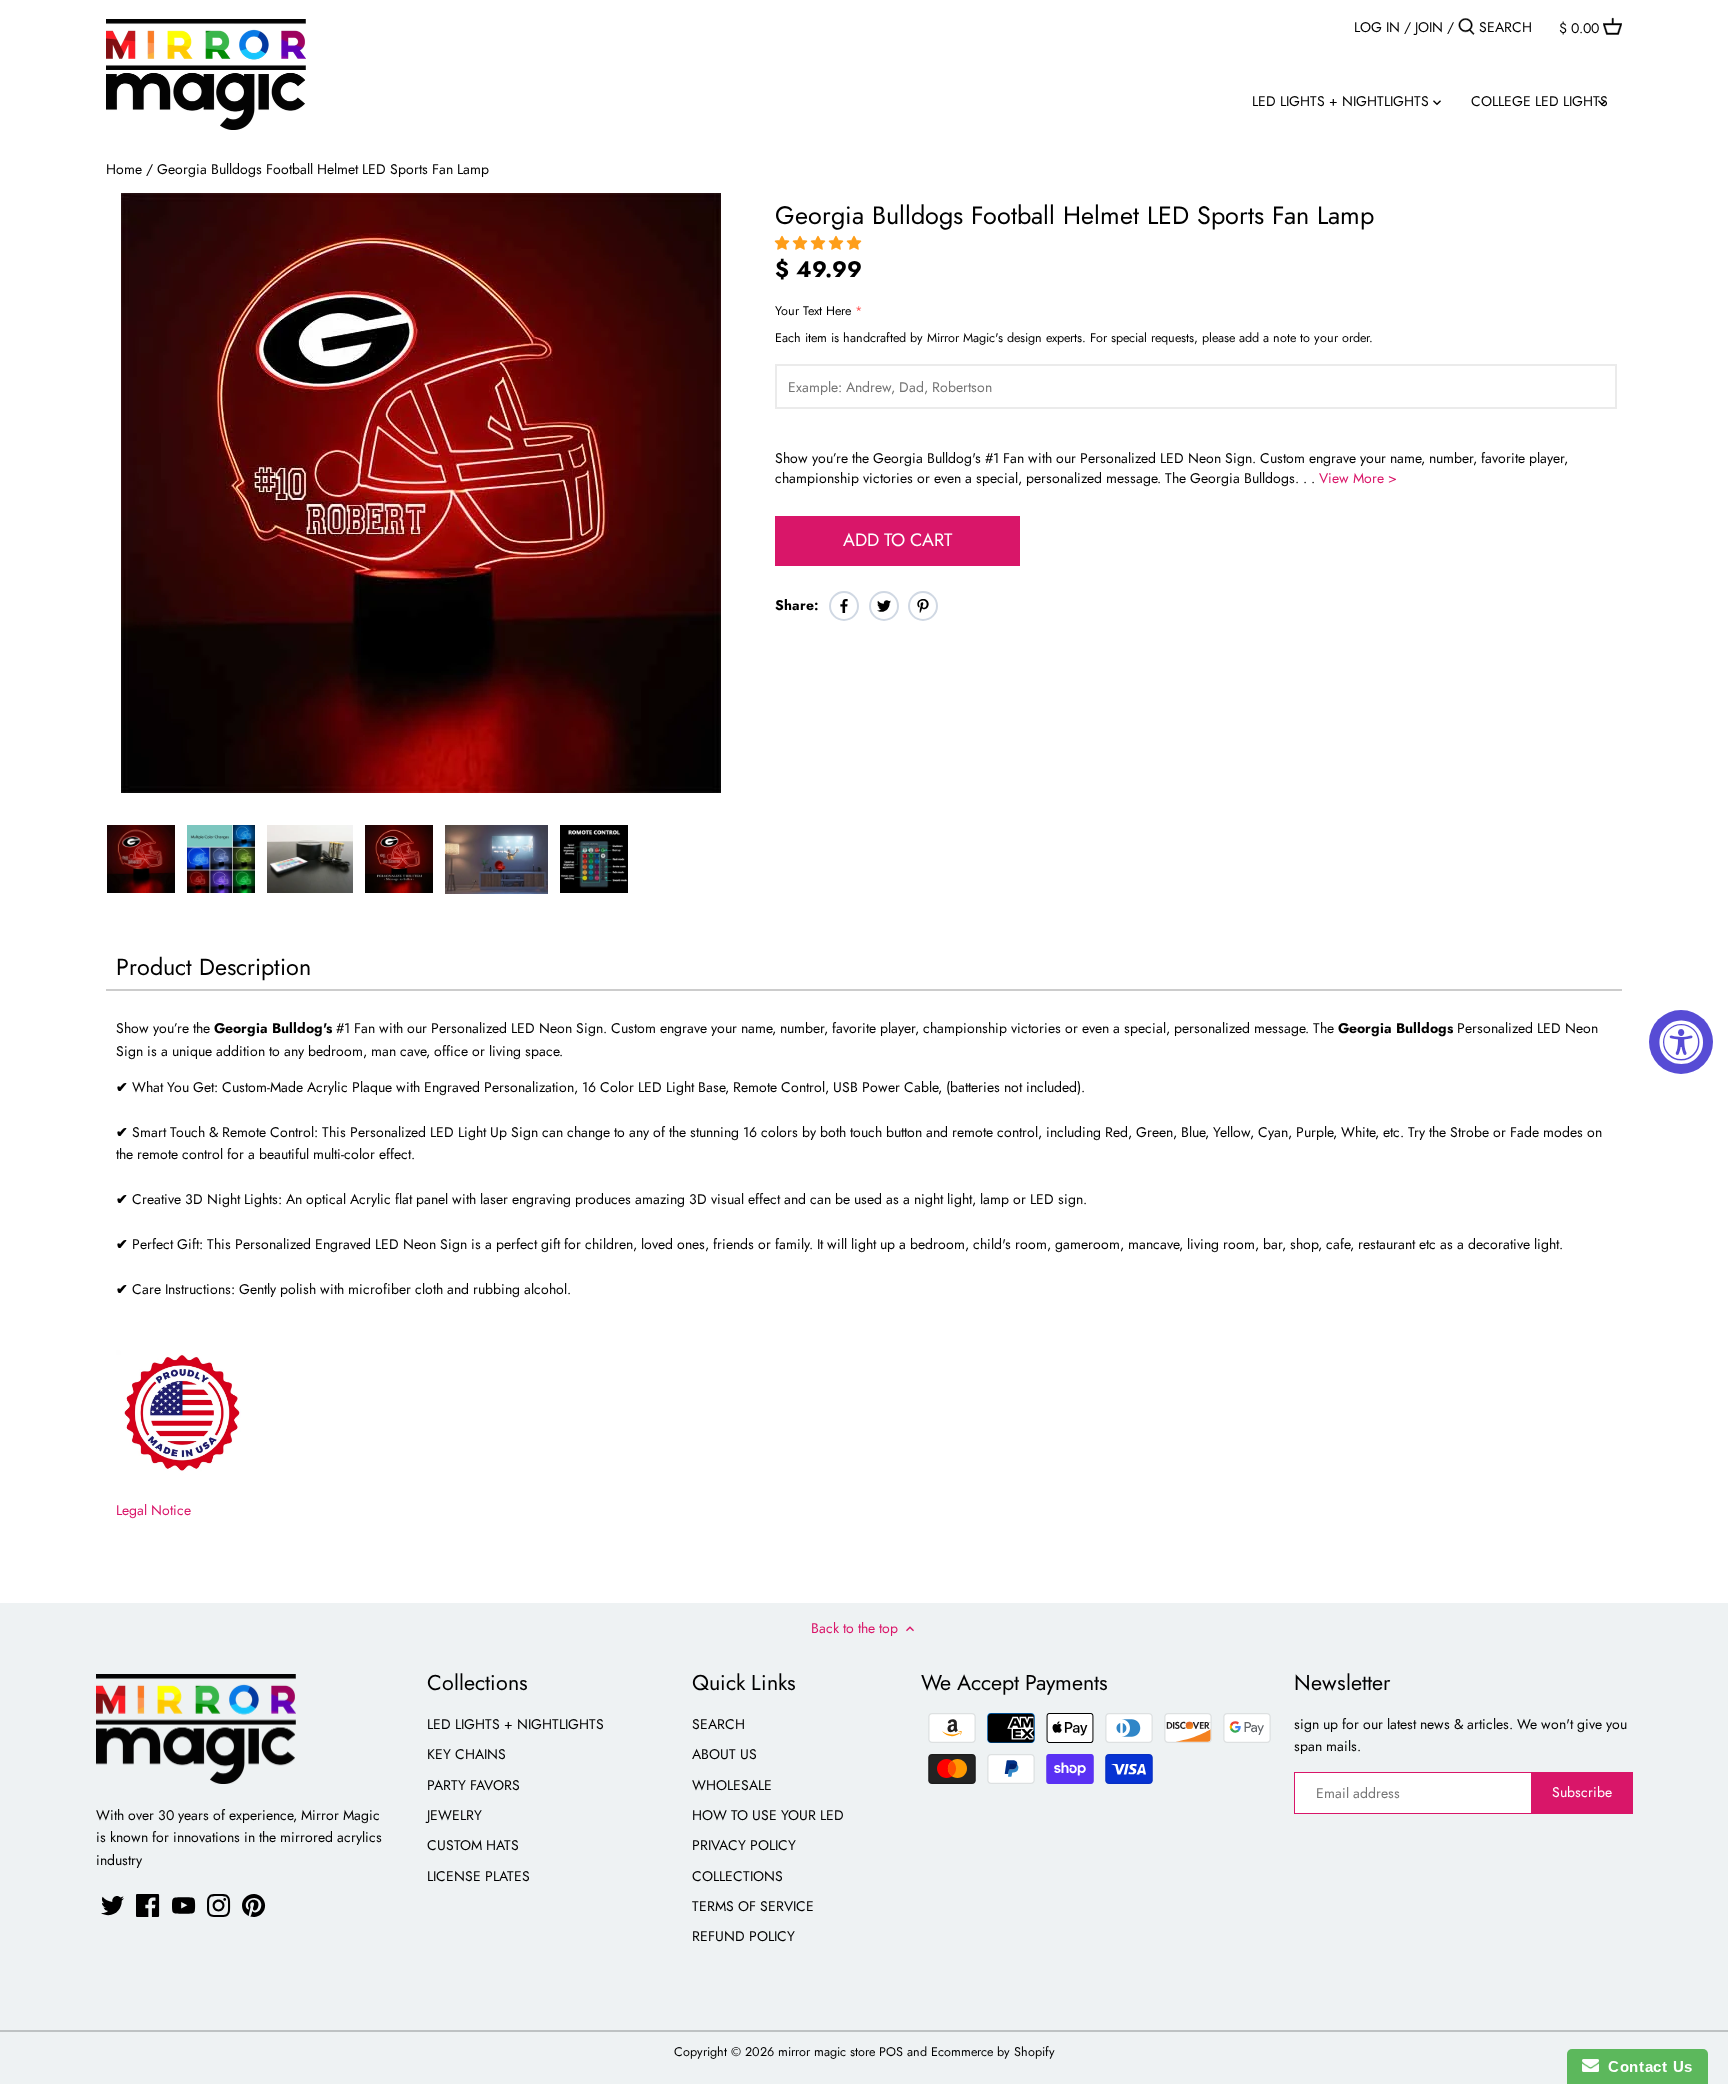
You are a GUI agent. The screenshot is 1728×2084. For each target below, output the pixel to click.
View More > (1358, 478)
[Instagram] (218, 1905)
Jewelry (454, 1815)
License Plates (478, 1876)
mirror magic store (826, 2052)
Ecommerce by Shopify (993, 2052)
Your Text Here (813, 311)
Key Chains (466, 1754)
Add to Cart (897, 540)
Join (1429, 27)
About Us (724, 1754)
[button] (820, 243)
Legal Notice (153, 1510)
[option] (141, 859)
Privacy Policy (744, 1845)
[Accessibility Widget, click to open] (1681, 1042)
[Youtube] (183, 1905)
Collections (737, 1876)
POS (891, 2052)
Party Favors (473, 1785)
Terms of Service (753, 1906)
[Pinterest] (253, 1905)
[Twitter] (112, 1905)
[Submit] (1466, 27)
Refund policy (743, 1936)
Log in (1377, 27)
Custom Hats (473, 1845)
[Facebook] (147, 1905)
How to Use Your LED (768, 1815)
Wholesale (732, 1785)
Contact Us (1646, 2066)
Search (718, 1724)
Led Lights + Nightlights (515, 1724)
